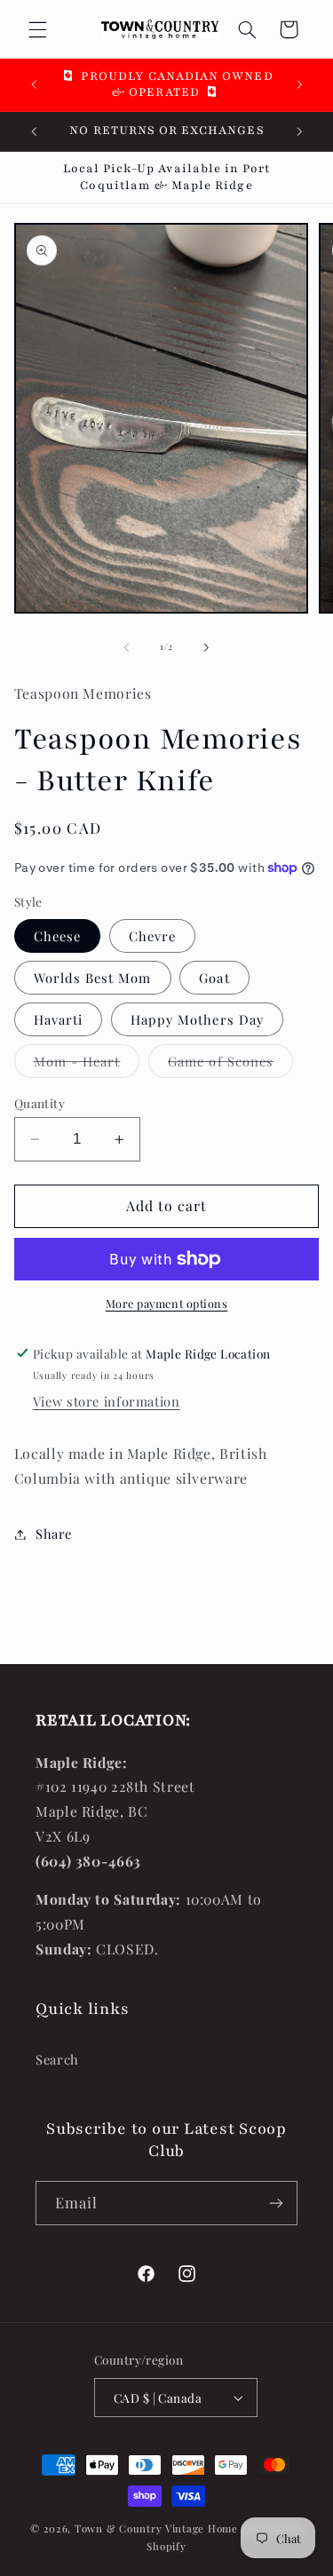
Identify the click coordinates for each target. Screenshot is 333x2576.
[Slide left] (126, 647)
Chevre (152, 936)
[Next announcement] (299, 84)
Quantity (40, 1103)
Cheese (57, 936)
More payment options (167, 1303)
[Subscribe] (276, 2203)
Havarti (58, 1019)
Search (57, 2059)
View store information (107, 1401)
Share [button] (54, 1534)
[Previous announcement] (34, 84)
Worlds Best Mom (93, 978)
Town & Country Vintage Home (156, 2528)
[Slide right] (207, 647)
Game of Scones (230, 1065)
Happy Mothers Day (197, 1019)
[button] (37, 29)
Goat (214, 978)
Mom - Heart (87, 1065)
